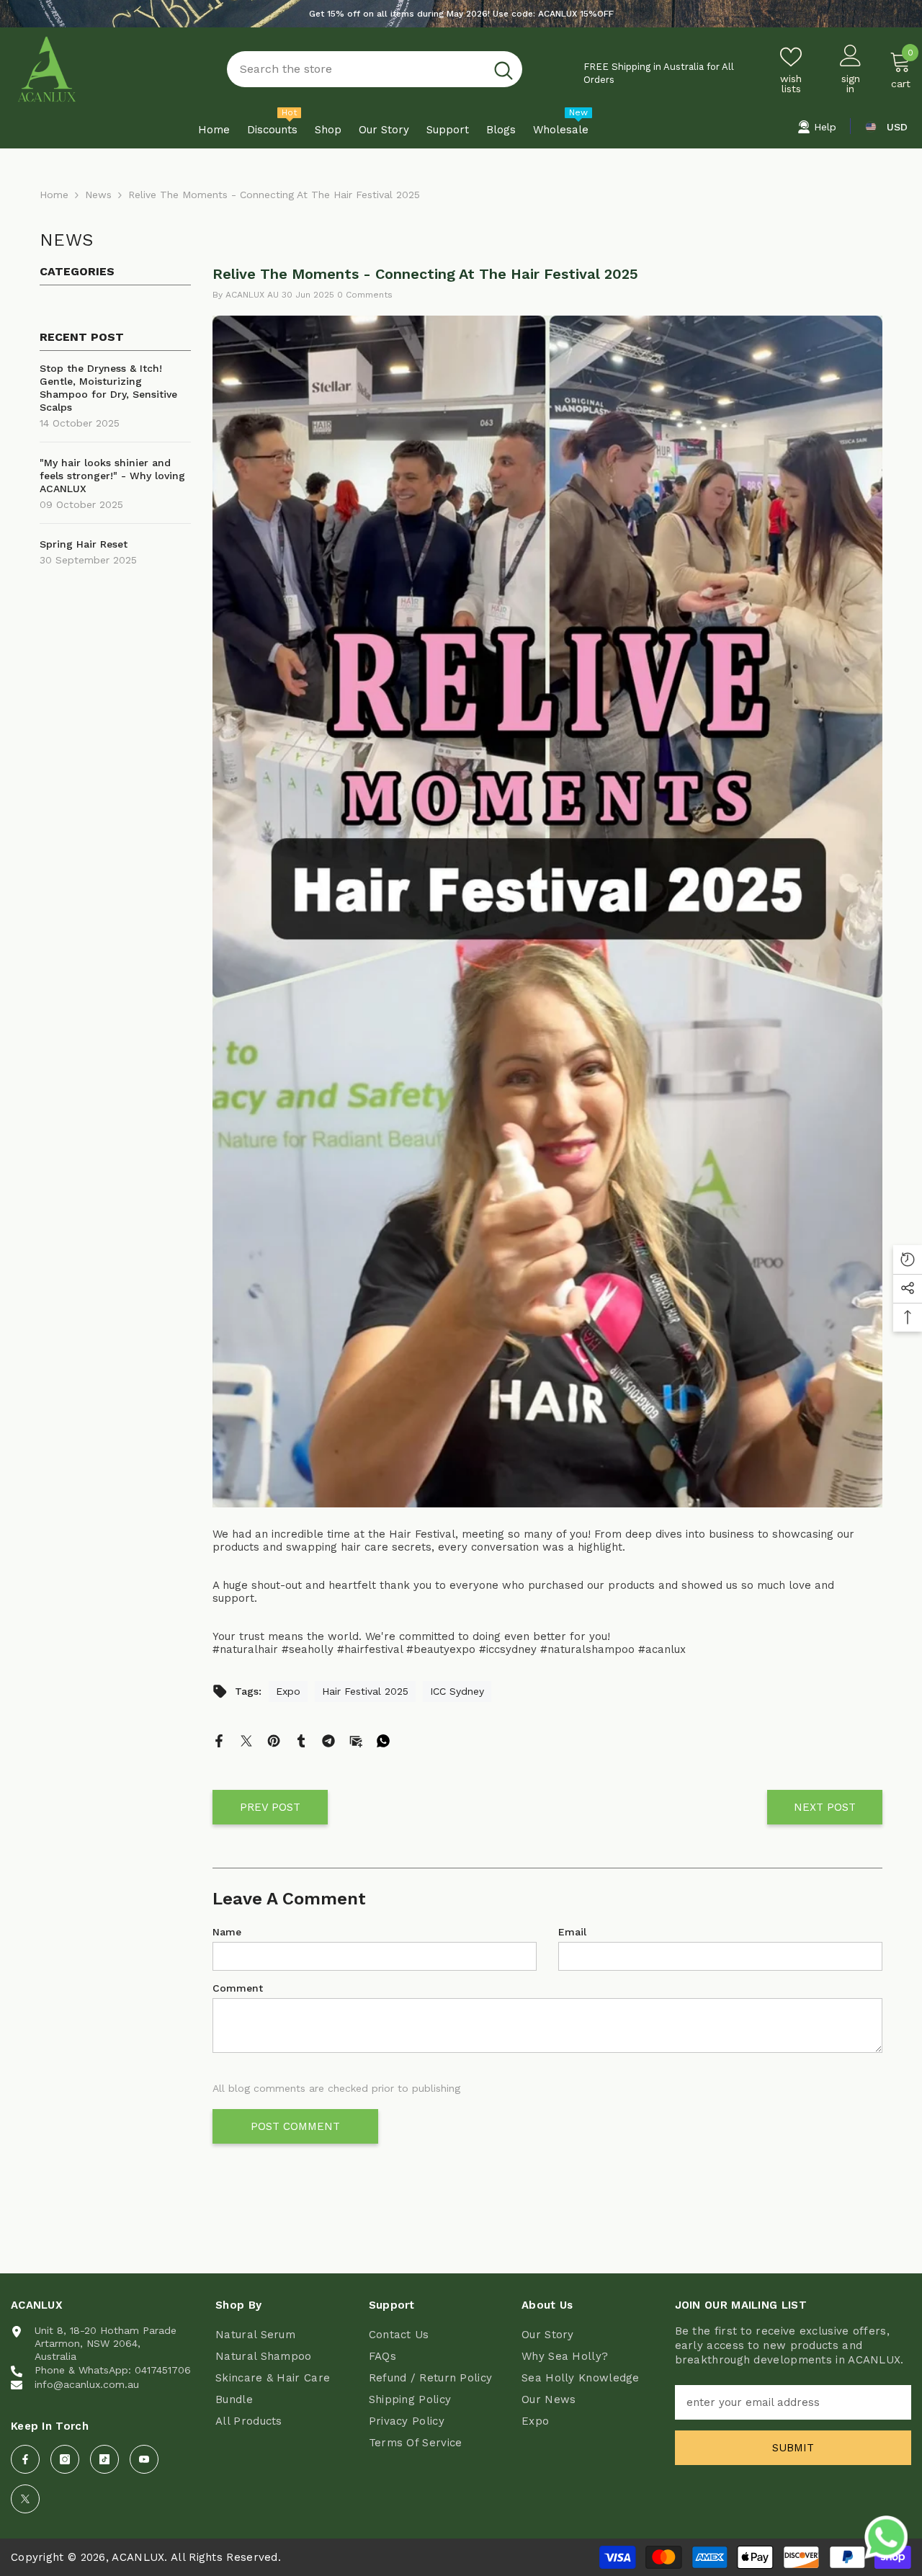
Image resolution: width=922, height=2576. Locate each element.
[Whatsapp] (383, 1740)
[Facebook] (219, 1740)
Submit (793, 2448)
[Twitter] (246, 1740)
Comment (238, 1988)
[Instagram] (65, 2459)
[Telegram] (328, 1740)
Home (54, 195)
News (98, 195)
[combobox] (356, 69)
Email (572, 1932)
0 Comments (365, 295)
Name (227, 1932)
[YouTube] (144, 2459)
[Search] (375, 69)
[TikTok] (104, 2459)
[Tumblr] (301, 1740)
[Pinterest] (274, 1740)
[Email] (356, 1740)
